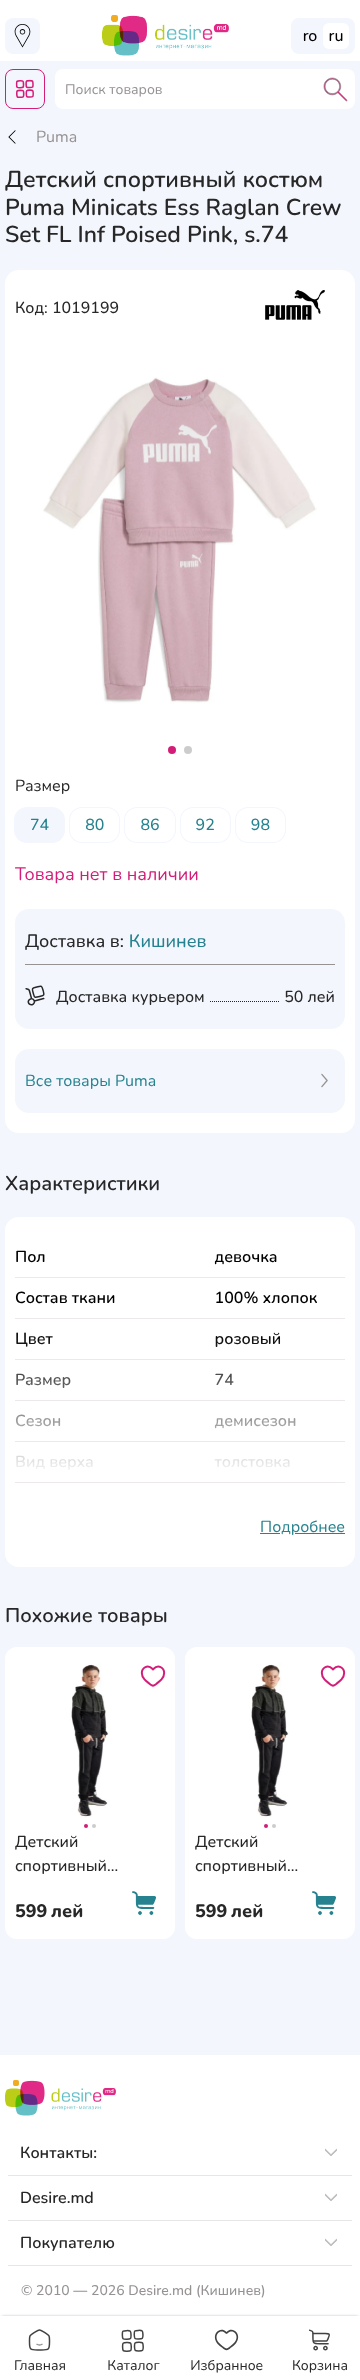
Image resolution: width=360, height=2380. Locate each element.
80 (94, 825)
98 (260, 825)
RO (310, 36)
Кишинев (168, 942)
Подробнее (302, 1527)
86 (149, 825)
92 (205, 825)
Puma (56, 137)
